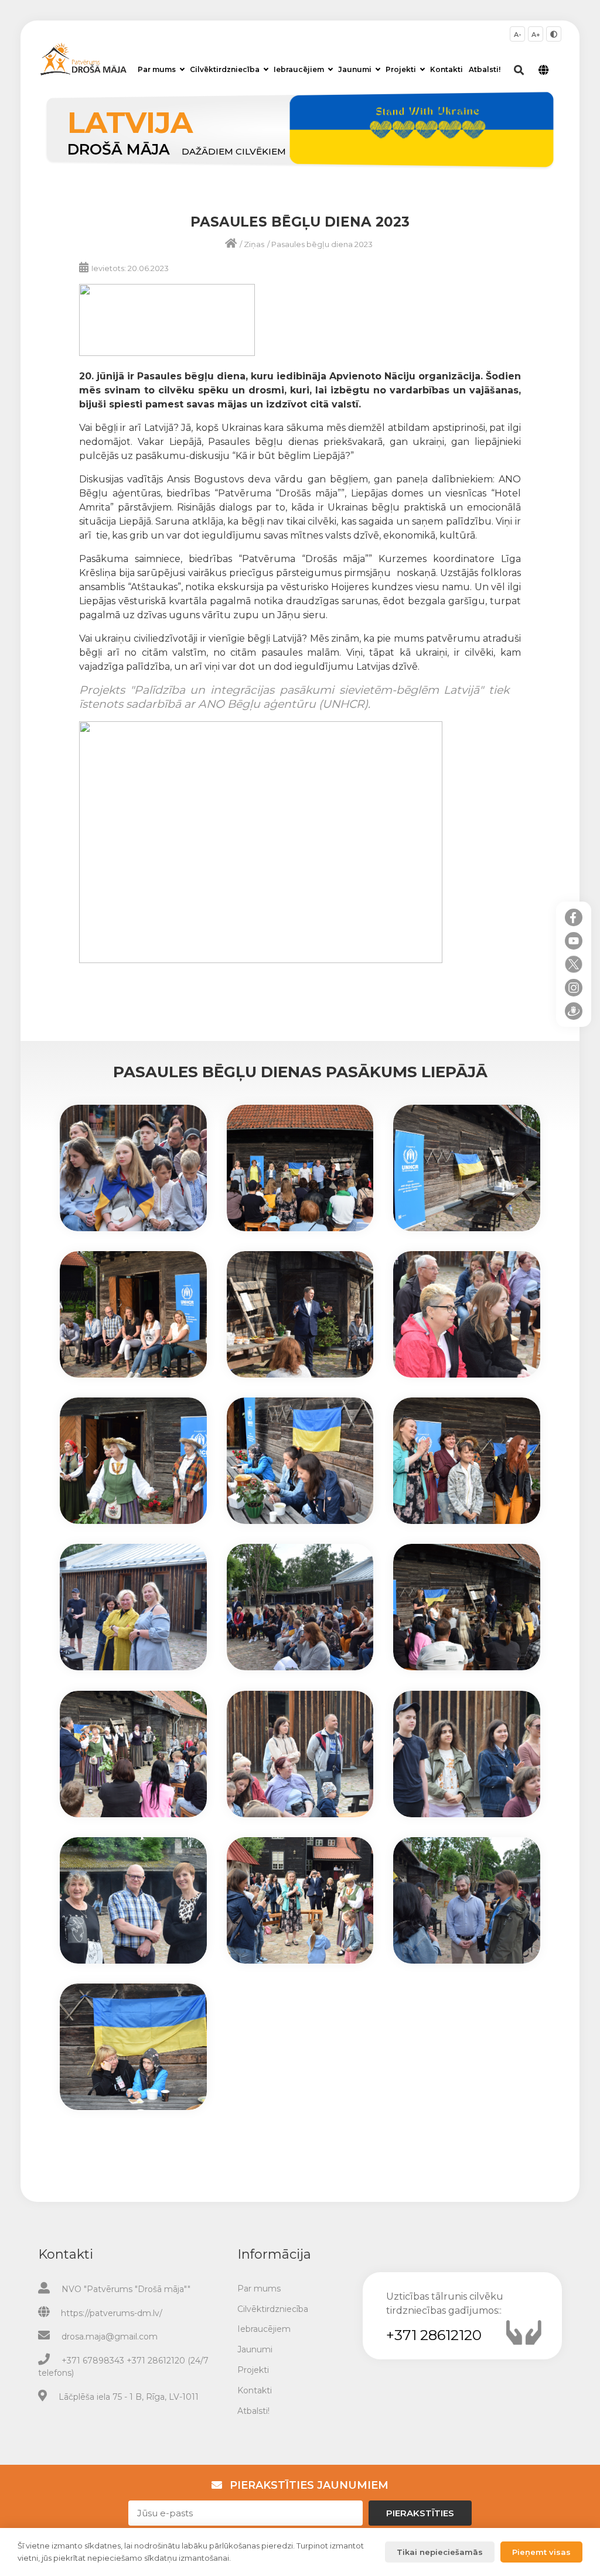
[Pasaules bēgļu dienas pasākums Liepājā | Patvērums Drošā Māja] (133, 1228)
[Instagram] (574, 988)
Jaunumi (355, 69)
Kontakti (446, 69)
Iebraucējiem (299, 69)
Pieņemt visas (541, 2552)
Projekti (401, 69)
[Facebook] (574, 917)
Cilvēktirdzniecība (225, 69)
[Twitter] (574, 964)
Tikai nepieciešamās (440, 2552)
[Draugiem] (574, 1011)
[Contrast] (554, 34)
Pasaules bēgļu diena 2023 (322, 244)
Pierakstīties (420, 2513)
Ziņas (254, 244)
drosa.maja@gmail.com (110, 2337)
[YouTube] (574, 941)
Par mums (157, 69)
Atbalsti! (485, 69)
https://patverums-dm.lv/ (112, 2313)
